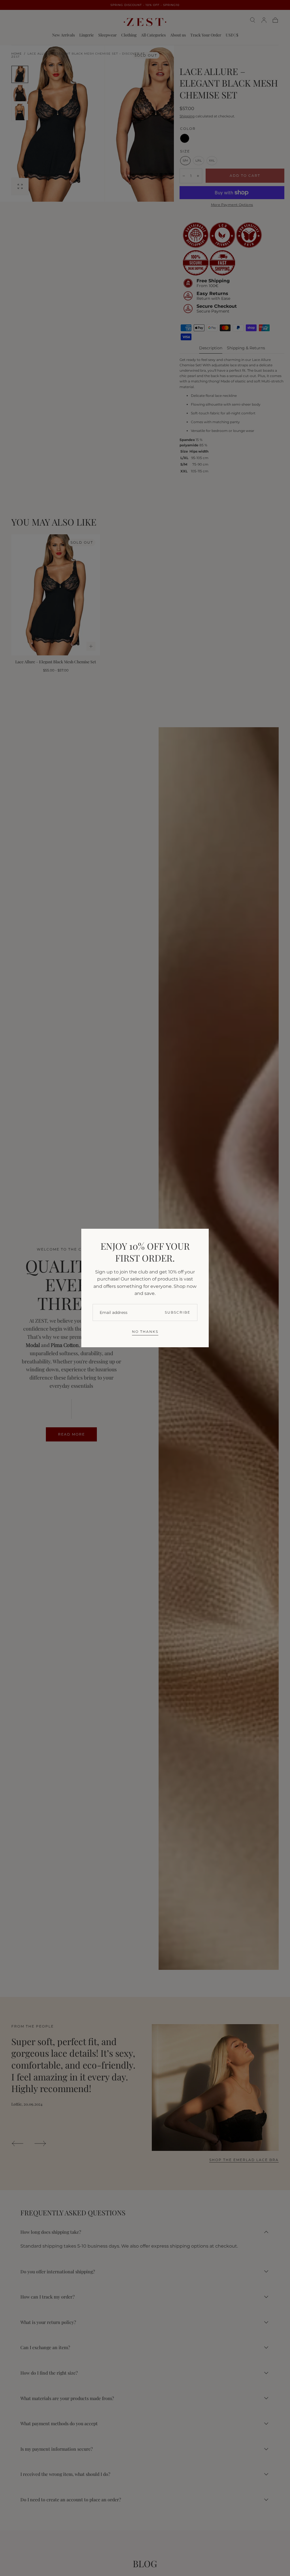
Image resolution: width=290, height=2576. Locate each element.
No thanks (145, 1332)
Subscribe (178, 1312)
